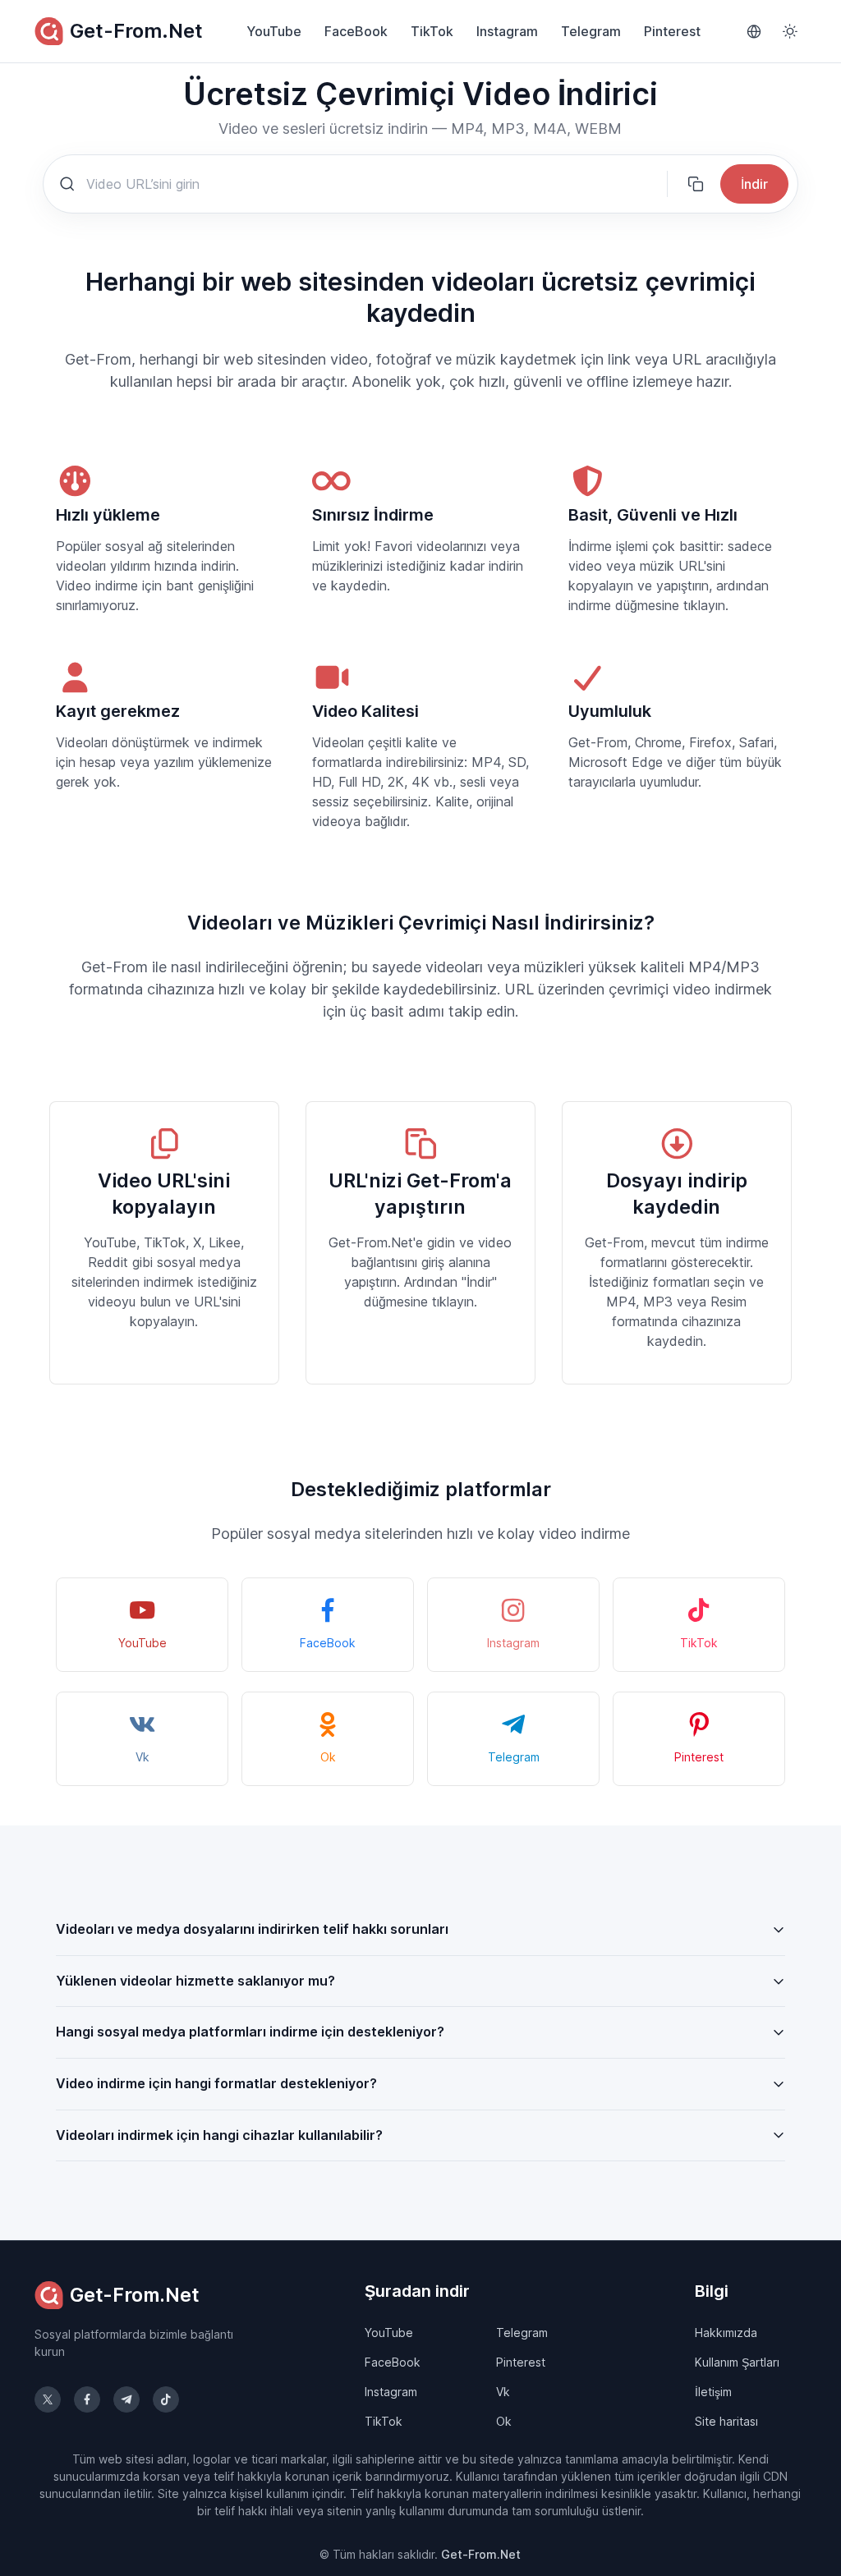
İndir (754, 184)
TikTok (432, 31)
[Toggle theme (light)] (790, 31)
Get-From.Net (136, 31)
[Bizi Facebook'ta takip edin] (87, 2399)
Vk (503, 2392)
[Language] (754, 31)
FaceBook (356, 31)
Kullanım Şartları (737, 2362)
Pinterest (672, 31)
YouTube (274, 31)
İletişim (713, 2392)
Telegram (591, 31)
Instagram (507, 31)
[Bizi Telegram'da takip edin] (126, 2399)
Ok (504, 2421)
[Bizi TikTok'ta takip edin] (166, 2399)
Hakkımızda (726, 2333)
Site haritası (726, 2421)
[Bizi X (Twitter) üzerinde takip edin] (48, 2399)
